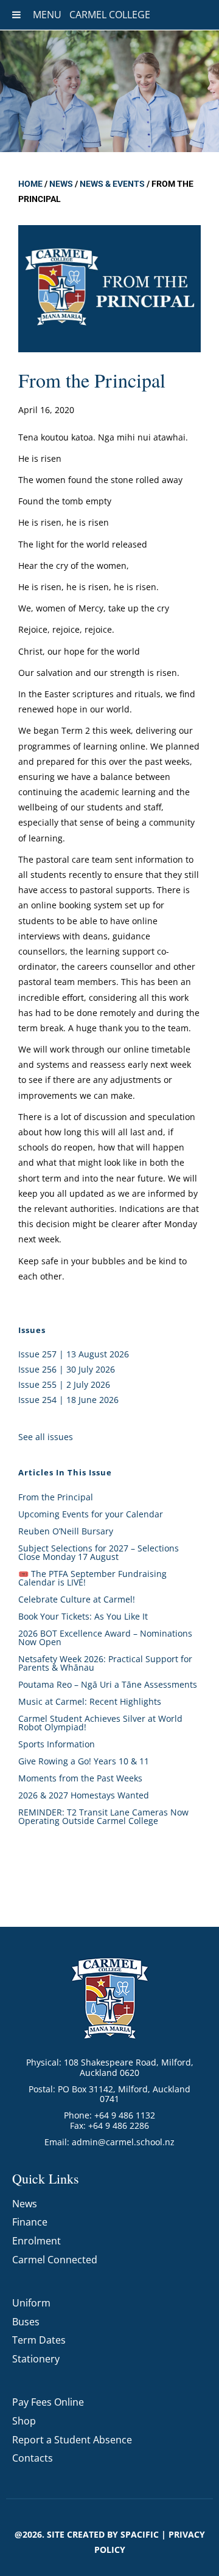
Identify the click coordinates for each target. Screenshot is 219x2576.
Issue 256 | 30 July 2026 (67, 1369)
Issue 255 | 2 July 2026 (64, 1384)
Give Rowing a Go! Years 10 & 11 (84, 1761)
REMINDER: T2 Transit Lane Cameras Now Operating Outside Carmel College (103, 1816)
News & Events (112, 184)
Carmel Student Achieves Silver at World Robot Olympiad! (100, 1723)
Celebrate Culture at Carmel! (77, 1599)
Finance (30, 2222)
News (61, 184)
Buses (26, 2322)
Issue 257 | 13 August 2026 (74, 1354)
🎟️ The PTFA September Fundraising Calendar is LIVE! (92, 1578)
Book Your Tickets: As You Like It (83, 1616)
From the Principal (56, 1497)
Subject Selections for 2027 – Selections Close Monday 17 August (99, 1552)
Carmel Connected (55, 2260)
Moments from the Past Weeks (80, 1778)
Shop (24, 2421)
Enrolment (36, 2241)
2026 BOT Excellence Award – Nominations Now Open (105, 1638)
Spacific (140, 2534)
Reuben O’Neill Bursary (66, 1531)
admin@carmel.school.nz (123, 2142)
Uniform (31, 2303)
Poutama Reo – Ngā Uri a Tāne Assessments (108, 1684)
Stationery (36, 2359)
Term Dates (39, 2340)
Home (30, 184)
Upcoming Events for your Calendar (91, 1514)
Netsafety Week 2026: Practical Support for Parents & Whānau (105, 1663)
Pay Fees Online (48, 2402)
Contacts (33, 2458)
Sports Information (57, 1744)
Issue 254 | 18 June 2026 (68, 1400)
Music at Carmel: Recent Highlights (90, 1701)
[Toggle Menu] (16, 15)
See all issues (46, 1437)
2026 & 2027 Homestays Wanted (84, 1795)
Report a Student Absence (72, 2440)
